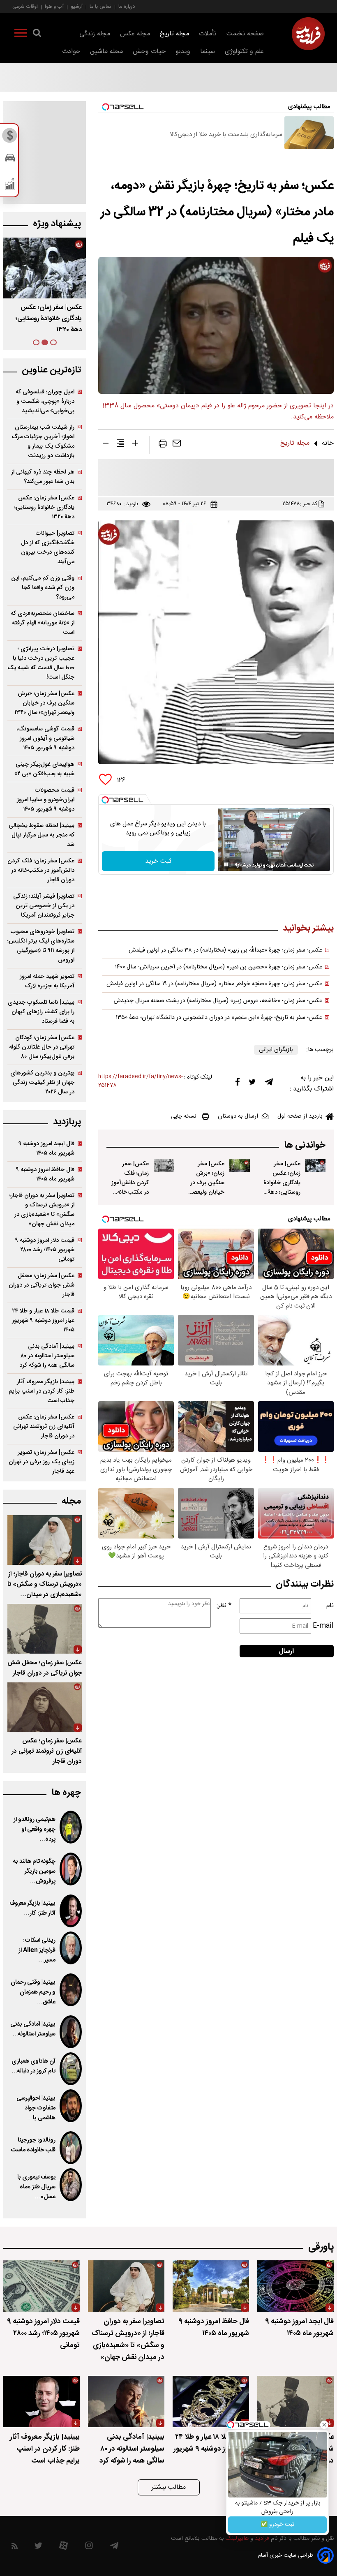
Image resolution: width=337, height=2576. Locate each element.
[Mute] (238, 864)
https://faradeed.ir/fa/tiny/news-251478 (141, 1081)
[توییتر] (252, 1084)
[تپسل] (105, 800)
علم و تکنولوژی (244, 52)
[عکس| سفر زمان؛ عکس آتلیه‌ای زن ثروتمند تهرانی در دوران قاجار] (45, 1707)
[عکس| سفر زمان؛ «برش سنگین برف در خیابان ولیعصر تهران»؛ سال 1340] (239, 1166)
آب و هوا (54, 6)
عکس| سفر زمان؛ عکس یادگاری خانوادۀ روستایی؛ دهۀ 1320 (282, 1183)
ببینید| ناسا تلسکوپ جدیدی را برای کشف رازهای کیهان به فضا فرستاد (41, 1012)
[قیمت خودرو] (10, 160)
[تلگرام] (269, 1084)
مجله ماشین (106, 52)
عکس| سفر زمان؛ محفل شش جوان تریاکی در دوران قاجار (42, 1285)
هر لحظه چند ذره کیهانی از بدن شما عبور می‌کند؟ (43, 477)
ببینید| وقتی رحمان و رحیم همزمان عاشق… (33, 1992)
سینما (208, 52)
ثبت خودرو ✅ (277, 2525)
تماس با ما (100, 6)
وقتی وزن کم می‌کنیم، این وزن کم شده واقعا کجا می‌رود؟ (43, 588)
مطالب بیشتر (169, 2487)
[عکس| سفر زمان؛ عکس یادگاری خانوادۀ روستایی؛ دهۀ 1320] (315, 1166)
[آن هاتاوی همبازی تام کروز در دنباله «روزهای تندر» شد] (71, 2069)
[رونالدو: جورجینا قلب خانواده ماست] (71, 2148)
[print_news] (163, 445)
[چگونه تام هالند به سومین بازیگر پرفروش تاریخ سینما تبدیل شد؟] (71, 1869)
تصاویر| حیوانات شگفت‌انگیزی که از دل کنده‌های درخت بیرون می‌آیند (48, 548)
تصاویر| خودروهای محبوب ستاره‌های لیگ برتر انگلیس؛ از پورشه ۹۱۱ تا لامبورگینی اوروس (41, 946)
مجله (71, 1501)
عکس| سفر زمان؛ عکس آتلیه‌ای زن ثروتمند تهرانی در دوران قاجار (44, 1427)
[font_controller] (135, 445)
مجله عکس (135, 34)
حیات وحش (149, 52)
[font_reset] (120, 445)
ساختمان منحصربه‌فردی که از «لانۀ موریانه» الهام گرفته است (43, 623)
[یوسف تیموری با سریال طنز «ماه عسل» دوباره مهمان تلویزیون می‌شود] (71, 2185)
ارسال (286, 1651)
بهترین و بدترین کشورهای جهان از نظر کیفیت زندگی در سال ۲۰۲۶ (42, 1082)
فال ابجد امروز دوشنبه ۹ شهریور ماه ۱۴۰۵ (46, 1148)
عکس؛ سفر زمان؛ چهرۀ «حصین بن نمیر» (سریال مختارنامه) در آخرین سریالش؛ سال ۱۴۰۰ (219, 967)
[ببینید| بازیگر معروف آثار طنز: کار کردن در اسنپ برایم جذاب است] (71, 1911)
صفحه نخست (245, 34)
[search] (37, 35)
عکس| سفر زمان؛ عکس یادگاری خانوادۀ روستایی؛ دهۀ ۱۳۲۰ (44, 507)
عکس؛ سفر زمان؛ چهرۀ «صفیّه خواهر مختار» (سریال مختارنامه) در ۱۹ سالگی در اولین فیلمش (214, 984)
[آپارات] (63, 2547)
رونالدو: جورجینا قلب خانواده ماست (33, 2145)
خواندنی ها (305, 1145)
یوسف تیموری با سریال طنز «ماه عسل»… (36, 2187)
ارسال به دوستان (238, 1116)
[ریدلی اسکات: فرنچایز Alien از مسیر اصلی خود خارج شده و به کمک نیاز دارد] (71, 1948)
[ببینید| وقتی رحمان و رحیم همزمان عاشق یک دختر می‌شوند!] (71, 1990)
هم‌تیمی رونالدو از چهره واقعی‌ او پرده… (35, 1830)
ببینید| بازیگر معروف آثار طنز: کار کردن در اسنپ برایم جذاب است (42, 1391)
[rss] (15, 2547)
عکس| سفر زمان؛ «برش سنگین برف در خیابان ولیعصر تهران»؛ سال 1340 (207, 1188)
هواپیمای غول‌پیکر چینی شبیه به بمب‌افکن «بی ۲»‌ (44, 769)
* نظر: (224, 1606)
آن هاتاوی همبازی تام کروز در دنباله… (33, 2066)
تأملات (208, 34)
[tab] (53, 342)
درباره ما (127, 6)
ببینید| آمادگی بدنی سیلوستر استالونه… (33, 2029)
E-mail (323, 1626)
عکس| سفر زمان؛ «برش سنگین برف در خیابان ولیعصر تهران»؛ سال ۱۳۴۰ (48, 319)
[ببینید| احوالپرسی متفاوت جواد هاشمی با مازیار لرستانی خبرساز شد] (71, 2106)
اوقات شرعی (25, 6)
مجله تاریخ (174, 34)
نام (330, 1606)
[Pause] (226, 864)
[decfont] (106, 445)
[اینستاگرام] (89, 2547)
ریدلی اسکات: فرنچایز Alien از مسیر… (37, 1950)
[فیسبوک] (238, 1084)
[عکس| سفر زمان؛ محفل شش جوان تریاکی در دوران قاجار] (45, 1629)
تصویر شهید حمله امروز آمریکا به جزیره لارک (47, 981)
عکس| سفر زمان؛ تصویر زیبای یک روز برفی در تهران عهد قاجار (42, 1462)
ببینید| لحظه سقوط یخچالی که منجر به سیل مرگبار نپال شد (42, 835)
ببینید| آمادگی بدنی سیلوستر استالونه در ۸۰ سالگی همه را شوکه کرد (47, 1356)
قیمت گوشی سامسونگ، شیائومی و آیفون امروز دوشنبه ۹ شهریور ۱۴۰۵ (45, 738)
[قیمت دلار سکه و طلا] (10, 138)
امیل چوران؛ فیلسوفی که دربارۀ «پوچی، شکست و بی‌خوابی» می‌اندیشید (45, 401)
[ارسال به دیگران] (177, 445)
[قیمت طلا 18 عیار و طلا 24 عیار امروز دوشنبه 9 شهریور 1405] (211, 2402)
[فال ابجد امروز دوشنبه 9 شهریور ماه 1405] (295, 2286)
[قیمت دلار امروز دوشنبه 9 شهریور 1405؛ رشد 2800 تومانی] (42, 2286)
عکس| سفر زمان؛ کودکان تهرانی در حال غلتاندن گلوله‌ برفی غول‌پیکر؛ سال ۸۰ (42, 1047)
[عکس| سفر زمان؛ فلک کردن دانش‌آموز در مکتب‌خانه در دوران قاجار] (164, 1166)
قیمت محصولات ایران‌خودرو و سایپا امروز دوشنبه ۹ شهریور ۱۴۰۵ (46, 800)
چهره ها (66, 1793)
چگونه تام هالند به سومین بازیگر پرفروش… (34, 1871)
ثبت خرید (158, 861)
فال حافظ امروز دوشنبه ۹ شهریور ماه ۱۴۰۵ (45, 1174)
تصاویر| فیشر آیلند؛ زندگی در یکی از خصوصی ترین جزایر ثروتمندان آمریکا (44, 906)
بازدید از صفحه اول (300, 1116)
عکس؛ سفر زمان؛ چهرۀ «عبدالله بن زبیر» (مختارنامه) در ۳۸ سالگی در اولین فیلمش (225, 950)
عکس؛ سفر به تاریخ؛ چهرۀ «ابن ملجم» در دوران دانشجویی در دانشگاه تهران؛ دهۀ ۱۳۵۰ (219, 1018)
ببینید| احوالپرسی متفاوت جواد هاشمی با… (36, 2108)
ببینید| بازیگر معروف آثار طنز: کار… (32, 1908)
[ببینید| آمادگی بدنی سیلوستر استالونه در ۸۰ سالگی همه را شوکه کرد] (71, 2032)
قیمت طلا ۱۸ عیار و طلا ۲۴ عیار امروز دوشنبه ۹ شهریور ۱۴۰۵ (43, 1320)
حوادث (71, 52)
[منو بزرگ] (21, 35)
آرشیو (77, 6)
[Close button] (324, 2425)
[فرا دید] (308, 34)
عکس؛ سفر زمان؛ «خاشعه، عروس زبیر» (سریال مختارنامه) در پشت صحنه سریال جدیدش (218, 1001)
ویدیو (183, 52)
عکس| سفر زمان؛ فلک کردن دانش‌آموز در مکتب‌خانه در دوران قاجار (130, 1183)
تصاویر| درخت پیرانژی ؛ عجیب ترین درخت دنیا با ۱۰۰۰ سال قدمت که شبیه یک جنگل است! (41, 663)
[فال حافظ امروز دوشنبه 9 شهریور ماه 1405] (211, 2286)
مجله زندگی (95, 34)
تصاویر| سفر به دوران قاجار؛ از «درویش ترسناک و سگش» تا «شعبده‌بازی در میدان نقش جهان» (42, 1210)
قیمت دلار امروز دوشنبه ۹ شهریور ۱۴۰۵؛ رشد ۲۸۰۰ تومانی (45, 1250)
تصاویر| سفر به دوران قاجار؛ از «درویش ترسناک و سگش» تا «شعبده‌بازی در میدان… (45, 1584)
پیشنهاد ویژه (57, 224)
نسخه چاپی (184, 1116)
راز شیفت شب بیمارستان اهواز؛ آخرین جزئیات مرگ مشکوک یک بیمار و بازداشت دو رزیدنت (43, 441)
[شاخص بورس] (10, 186)
